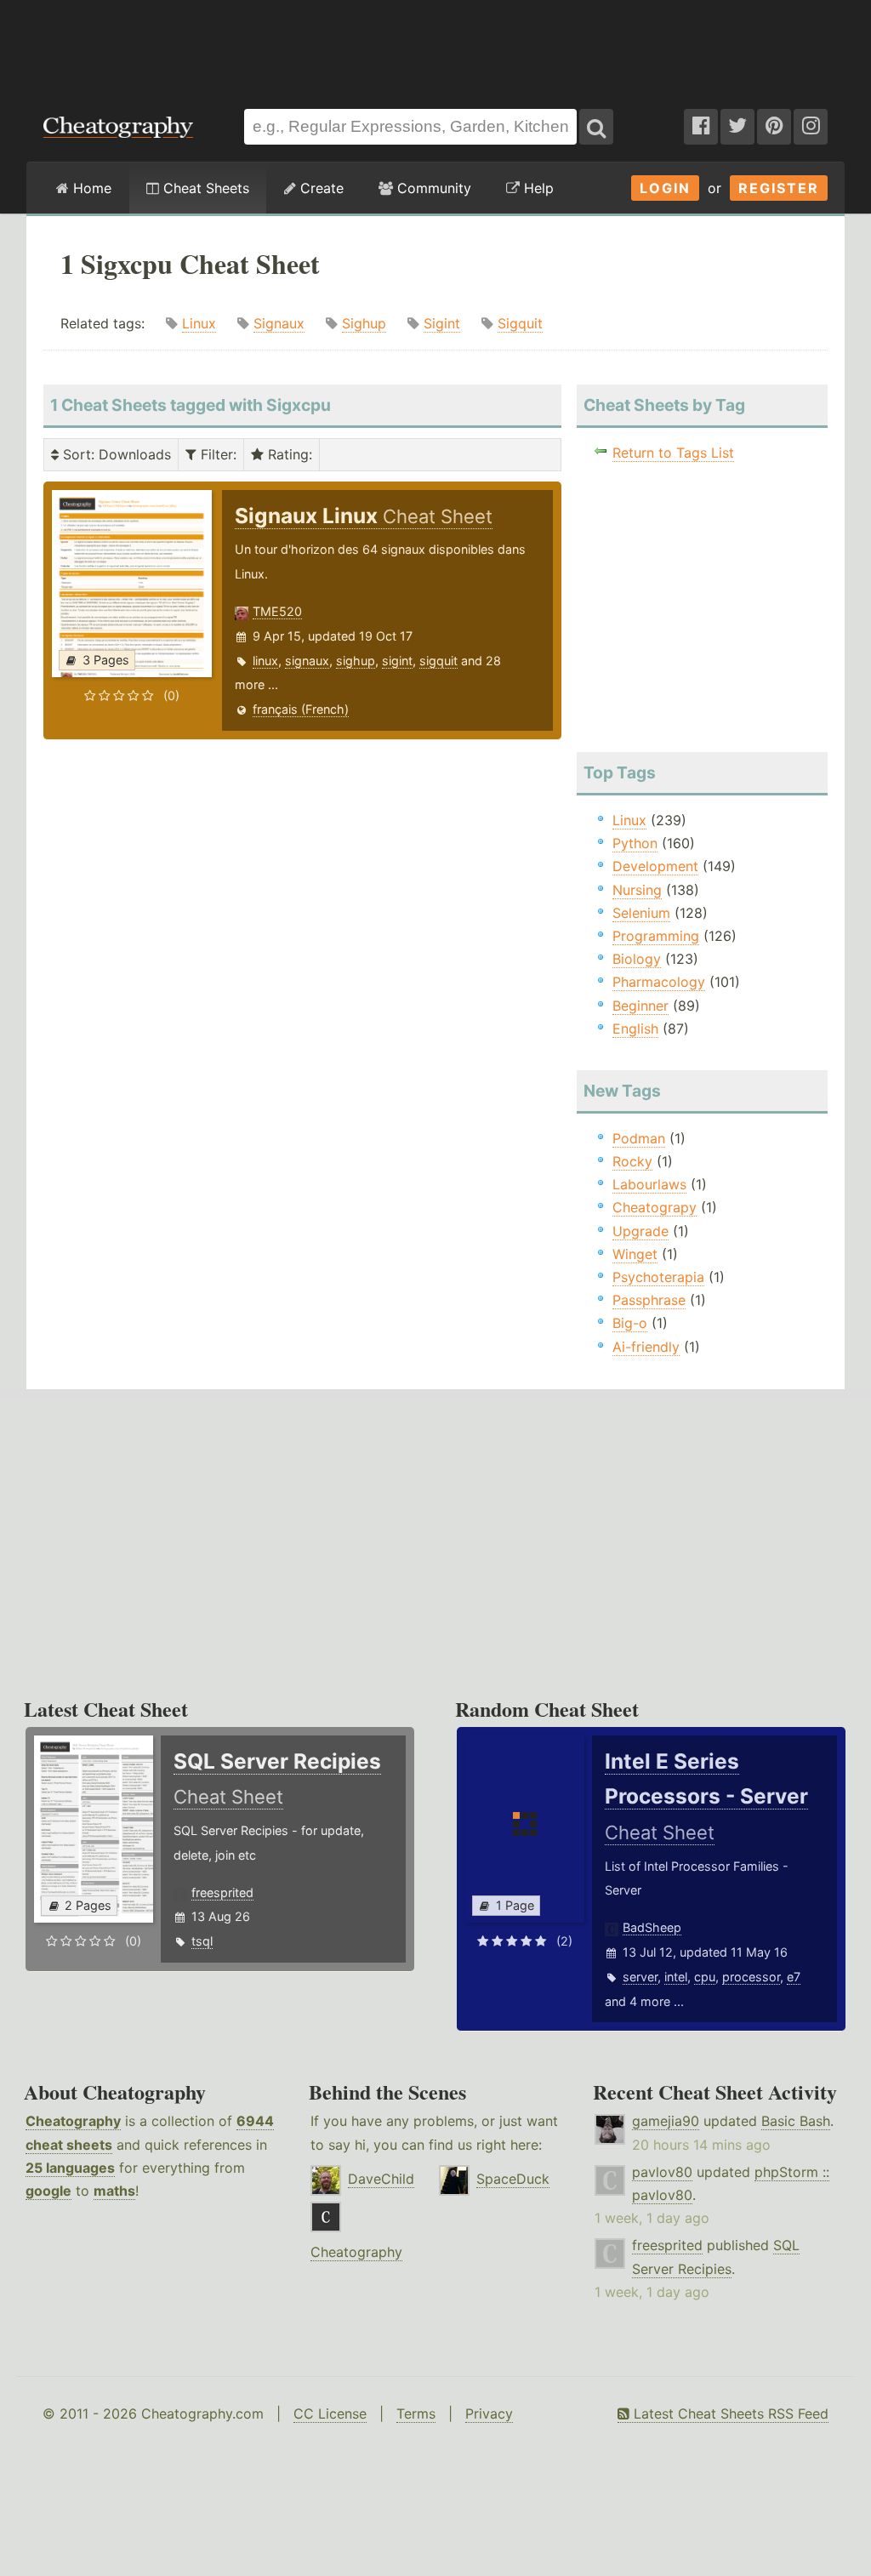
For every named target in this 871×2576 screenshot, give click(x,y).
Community (432, 188)
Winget (635, 1254)
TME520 (277, 611)
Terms (416, 2414)
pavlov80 (662, 2172)
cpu (705, 1977)
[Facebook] (701, 127)
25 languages (70, 2168)
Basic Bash (796, 2121)
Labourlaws (649, 1184)
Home (90, 188)
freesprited (222, 1892)
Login (665, 188)
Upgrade (640, 1231)
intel (676, 1977)
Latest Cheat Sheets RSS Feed (729, 2414)
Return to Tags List (673, 453)
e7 (794, 1977)
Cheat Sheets (204, 188)
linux (265, 661)
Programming (656, 936)
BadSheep (652, 1927)
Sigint (442, 323)
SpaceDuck (513, 2179)
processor (751, 1977)
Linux (199, 323)
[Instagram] (811, 127)
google (48, 2191)
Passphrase (649, 1300)
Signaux (279, 323)
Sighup (364, 323)
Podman (639, 1138)
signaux (307, 661)
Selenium (641, 913)
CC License (330, 2414)
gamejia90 (666, 2121)
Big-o (630, 1323)
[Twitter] (737, 127)
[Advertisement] (435, 46)
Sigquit (520, 323)
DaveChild (381, 2179)
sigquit (438, 661)
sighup (356, 661)
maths (114, 2191)
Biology (637, 959)
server (640, 1977)
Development (655, 866)
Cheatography (73, 2121)
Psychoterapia (658, 1277)
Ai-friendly (646, 1347)
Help (537, 188)
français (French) (301, 709)
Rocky (632, 1161)
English (635, 1029)
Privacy (489, 2414)
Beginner (640, 1006)
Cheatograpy (655, 1207)
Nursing (637, 890)
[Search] (596, 127)
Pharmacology (659, 982)
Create (320, 188)
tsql (202, 1941)
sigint (397, 661)
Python (635, 843)
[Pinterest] (774, 127)
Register (779, 188)
